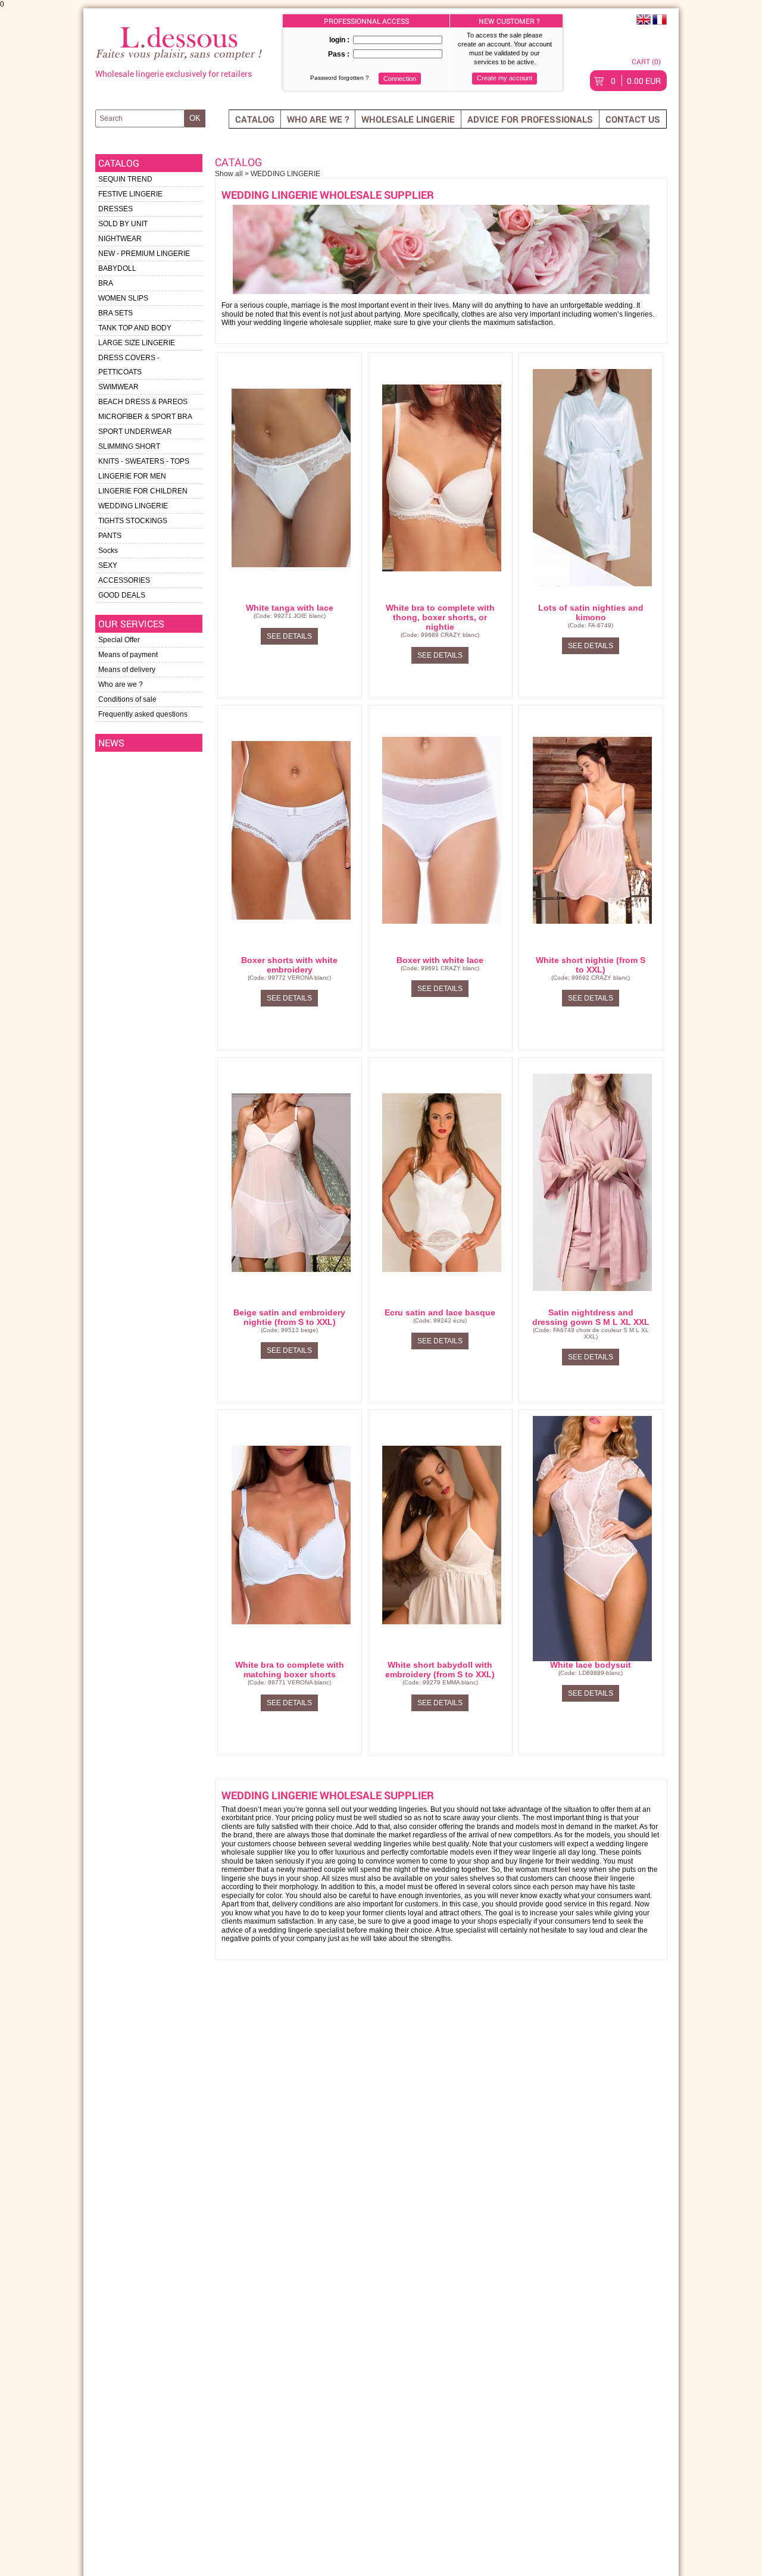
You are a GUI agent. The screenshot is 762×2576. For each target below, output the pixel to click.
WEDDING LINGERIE (133, 506)
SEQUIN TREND (125, 179)
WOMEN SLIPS (123, 298)
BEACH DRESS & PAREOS (143, 402)
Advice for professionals (530, 119)
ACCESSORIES (124, 580)
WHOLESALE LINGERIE (408, 119)
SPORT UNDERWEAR (135, 432)
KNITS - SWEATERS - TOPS (144, 461)
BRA (106, 283)
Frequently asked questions (143, 714)
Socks (108, 551)
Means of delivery (127, 670)
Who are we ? (318, 119)
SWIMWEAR (118, 387)
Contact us (633, 119)
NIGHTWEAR (120, 239)
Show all (230, 174)
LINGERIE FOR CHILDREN (143, 491)
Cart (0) (646, 61)
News (111, 743)
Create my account (505, 78)
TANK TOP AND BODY (135, 328)
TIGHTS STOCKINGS (133, 521)
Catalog (255, 119)
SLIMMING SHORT (129, 446)
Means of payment (128, 655)
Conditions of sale (127, 699)
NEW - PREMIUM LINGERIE (144, 254)
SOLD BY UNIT (123, 224)
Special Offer (119, 640)
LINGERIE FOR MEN (132, 476)
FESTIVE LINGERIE (130, 194)
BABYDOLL (117, 268)
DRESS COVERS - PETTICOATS (129, 365)
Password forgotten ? (340, 78)
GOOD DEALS (122, 595)
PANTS (110, 536)
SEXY (108, 565)
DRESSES (115, 209)
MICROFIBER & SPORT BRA (145, 417)
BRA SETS (115, 313)
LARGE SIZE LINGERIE (137, 343)
